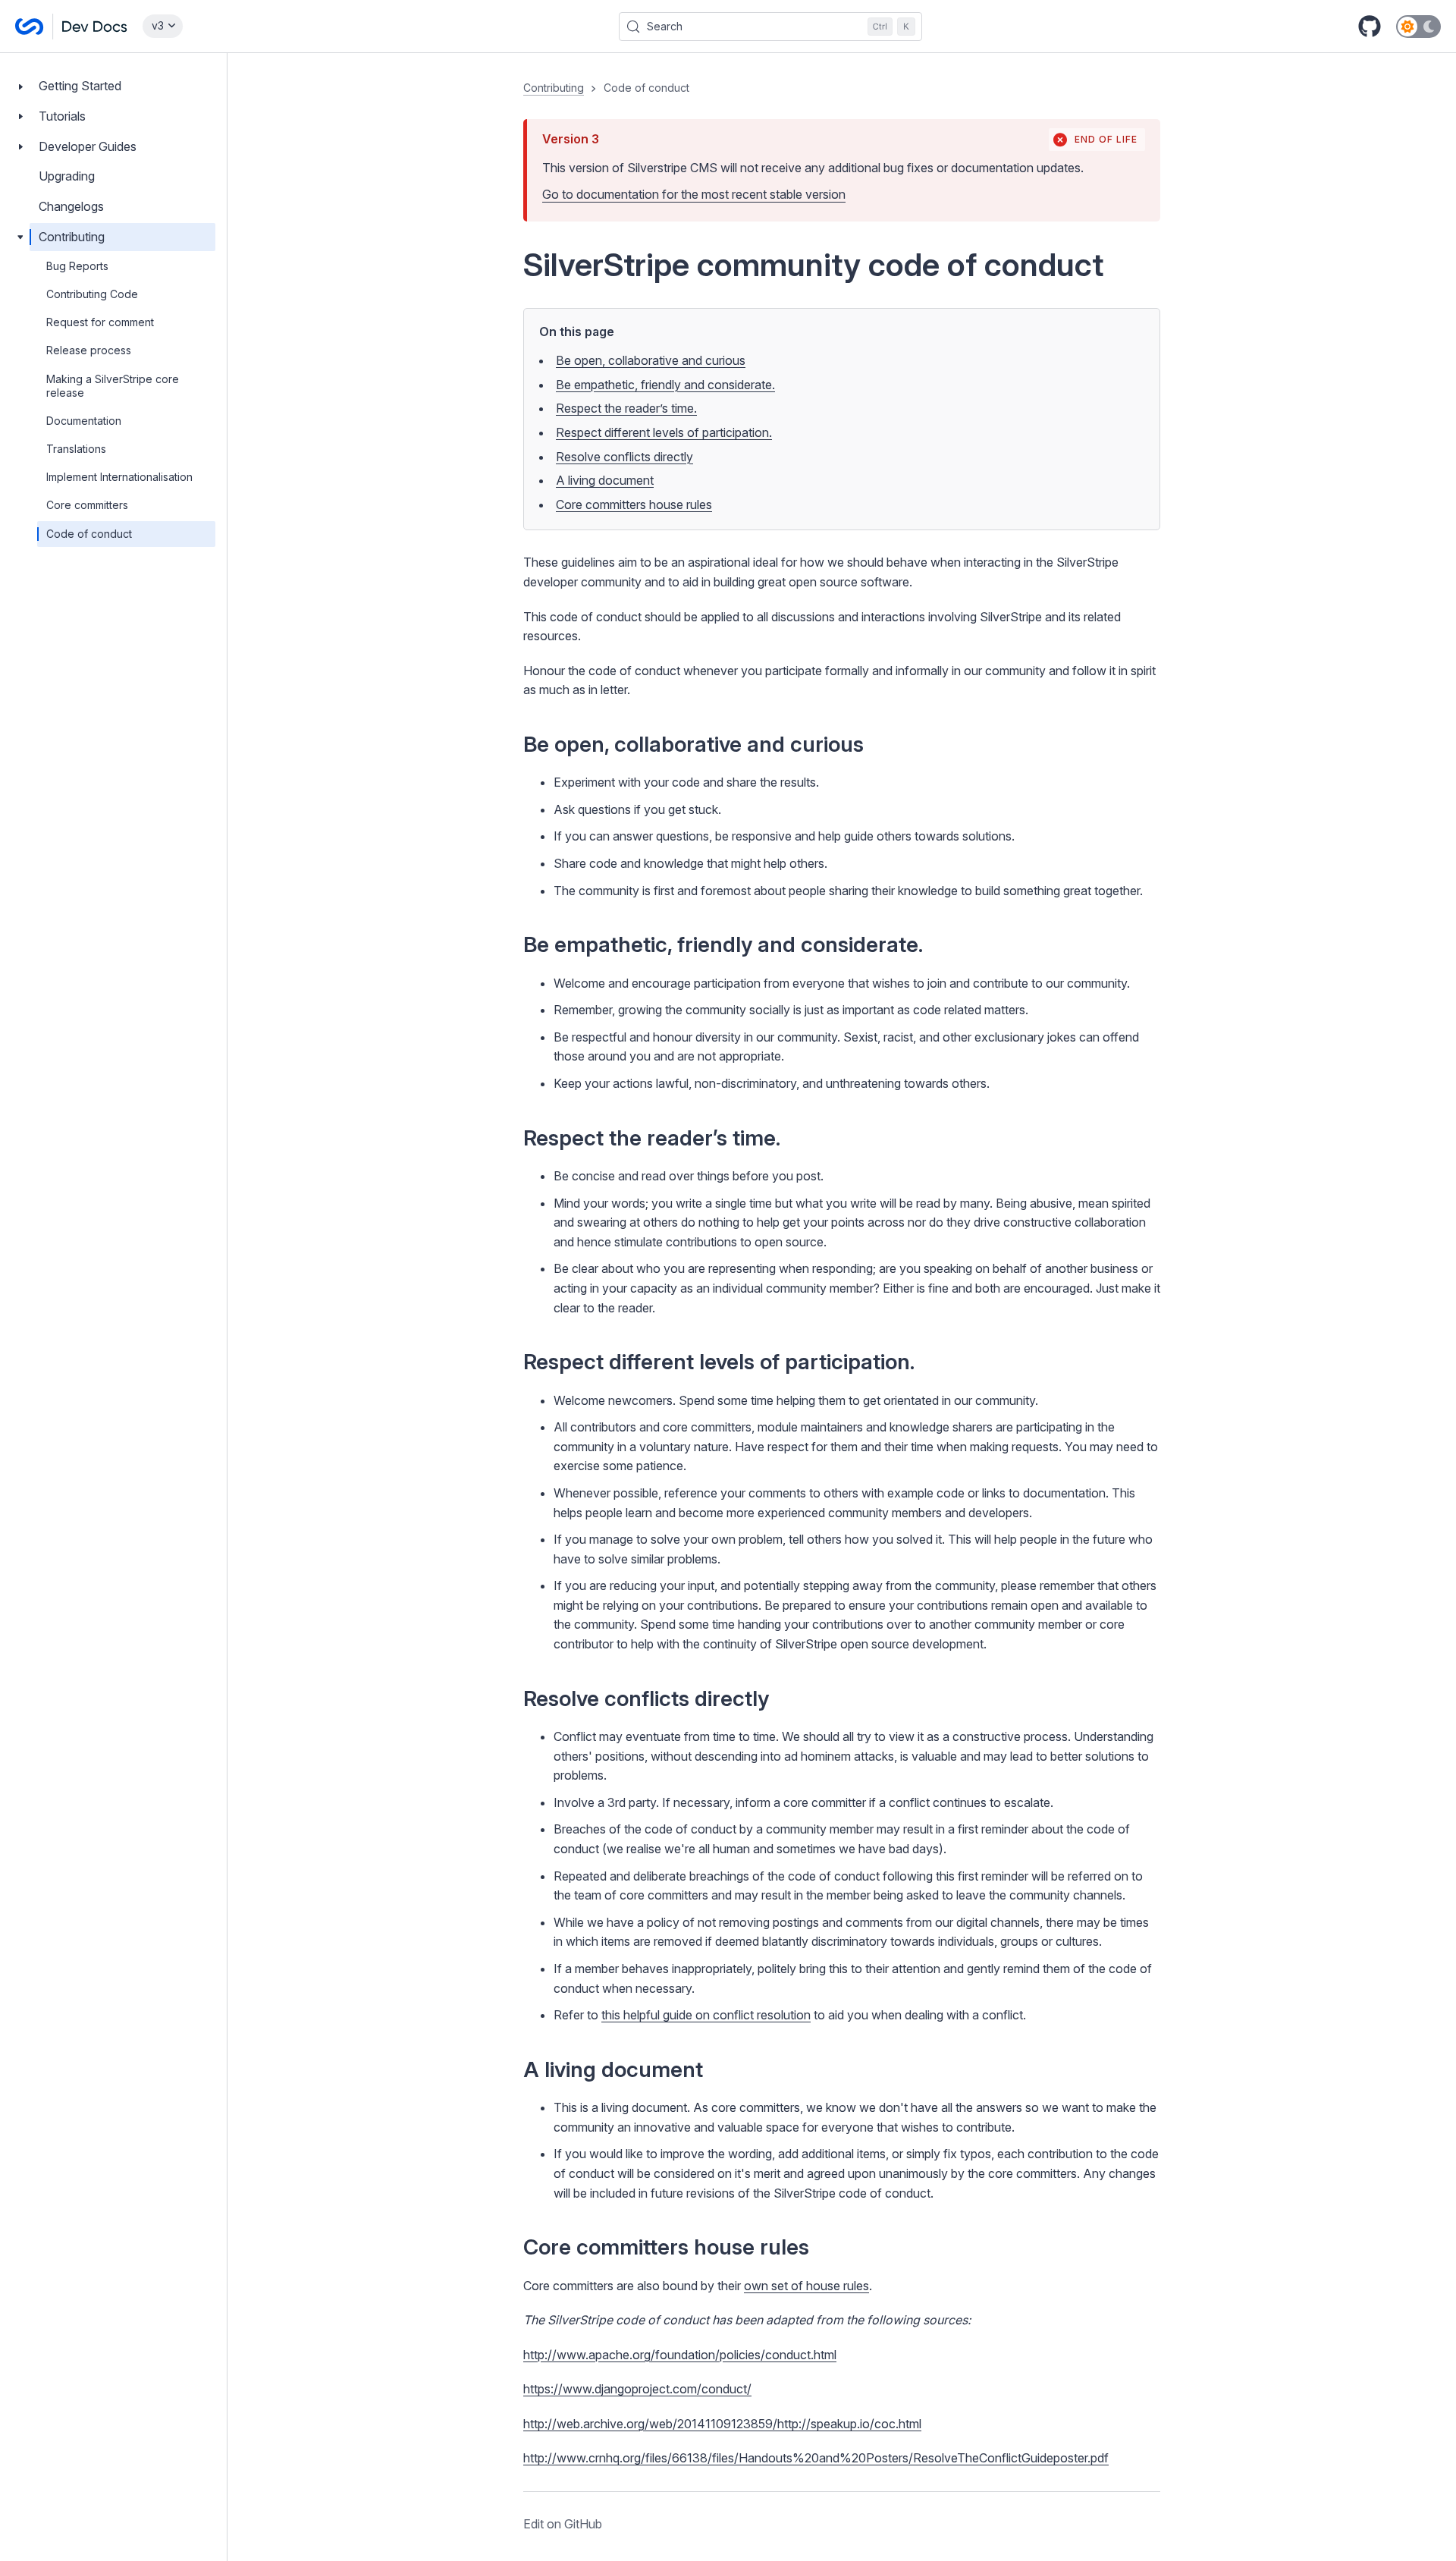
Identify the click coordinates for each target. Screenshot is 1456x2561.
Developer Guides (88, 146)
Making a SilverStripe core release (113, 386)
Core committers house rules (634, 504)
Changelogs (71, 206)
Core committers (87, 505)
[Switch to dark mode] (1418, 27)
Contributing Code (92, 294)
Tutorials (62, 116)
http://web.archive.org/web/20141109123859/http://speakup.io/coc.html (722, 2424)
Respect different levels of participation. (664, 432)
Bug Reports (77, 266)
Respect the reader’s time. (626, 408)
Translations (76, 449)
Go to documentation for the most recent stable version (694, 194)
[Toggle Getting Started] (20, 86)
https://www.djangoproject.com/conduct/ (637, 2389)
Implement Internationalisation (119, 477)
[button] (842, 1307)
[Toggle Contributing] (20, 237)
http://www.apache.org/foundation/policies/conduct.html (680, 2355)
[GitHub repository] (1370, 27)
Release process (89, 350)
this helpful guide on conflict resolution (706, 2015)
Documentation (84, 421)
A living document (605, 480)
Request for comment (100, 322)
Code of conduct (89, 534)
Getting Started (80, 86)
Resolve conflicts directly (624, 457)
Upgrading (67, 176)
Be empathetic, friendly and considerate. (665, 385)
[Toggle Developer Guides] (20, 147)
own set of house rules (806, 2286)
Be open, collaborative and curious (651, 360)
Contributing (72, 237)
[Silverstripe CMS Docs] (71, 27)
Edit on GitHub (563, 2524)
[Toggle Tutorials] (20, 116)
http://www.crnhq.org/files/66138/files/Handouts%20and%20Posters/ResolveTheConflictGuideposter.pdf (816, 2458)
